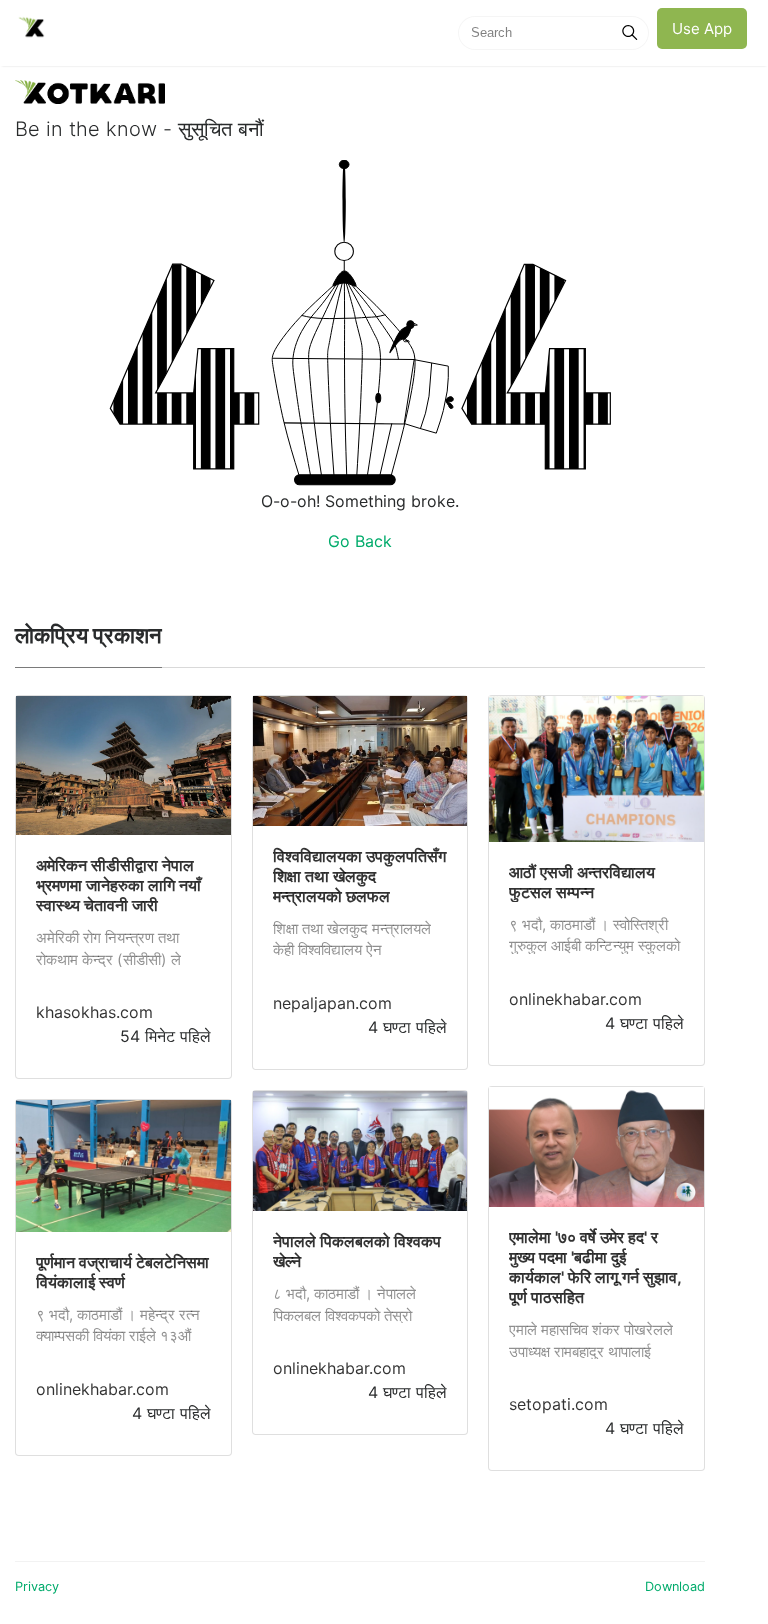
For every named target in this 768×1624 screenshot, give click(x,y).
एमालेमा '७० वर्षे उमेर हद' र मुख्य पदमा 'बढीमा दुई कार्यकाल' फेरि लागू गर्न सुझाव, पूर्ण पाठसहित (595, 1267)
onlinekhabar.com (102, 1389)
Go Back (360, 541)
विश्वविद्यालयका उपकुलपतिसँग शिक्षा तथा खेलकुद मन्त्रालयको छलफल (359, 876)
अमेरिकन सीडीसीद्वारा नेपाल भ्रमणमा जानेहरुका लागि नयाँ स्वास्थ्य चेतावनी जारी (118, 885)
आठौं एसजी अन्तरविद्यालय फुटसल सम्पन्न (582, 882)
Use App (702, 28)
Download (675, 1586)
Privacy (37, 1586)
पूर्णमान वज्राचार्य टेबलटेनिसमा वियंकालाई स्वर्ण (122, 1272)
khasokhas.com (94, 1012)
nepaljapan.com (332, 1003)
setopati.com (558, 1404)
